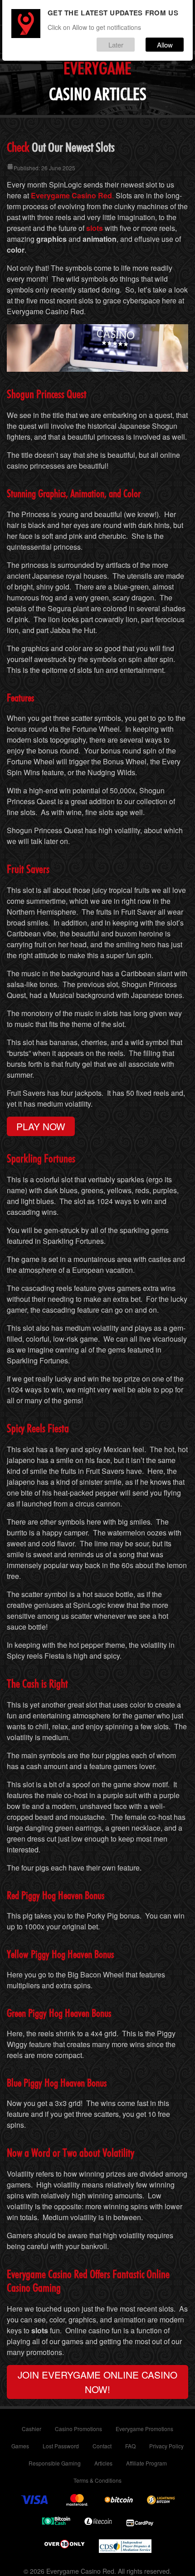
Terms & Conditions (97, 2480)
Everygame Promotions (144, 2429)
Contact (102, 2446)
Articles (103, 2463)
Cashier (32, 2429)
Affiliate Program (146, 2463)
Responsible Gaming (55, 2463)
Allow (165, 45)
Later (116, 45)
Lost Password (61, 2446)
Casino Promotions (78, 2429)
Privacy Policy (166, 2446)
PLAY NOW (41, 1126)
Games (20, 2446)
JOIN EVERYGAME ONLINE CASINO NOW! (97, 2382)
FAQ (130, 2446)
